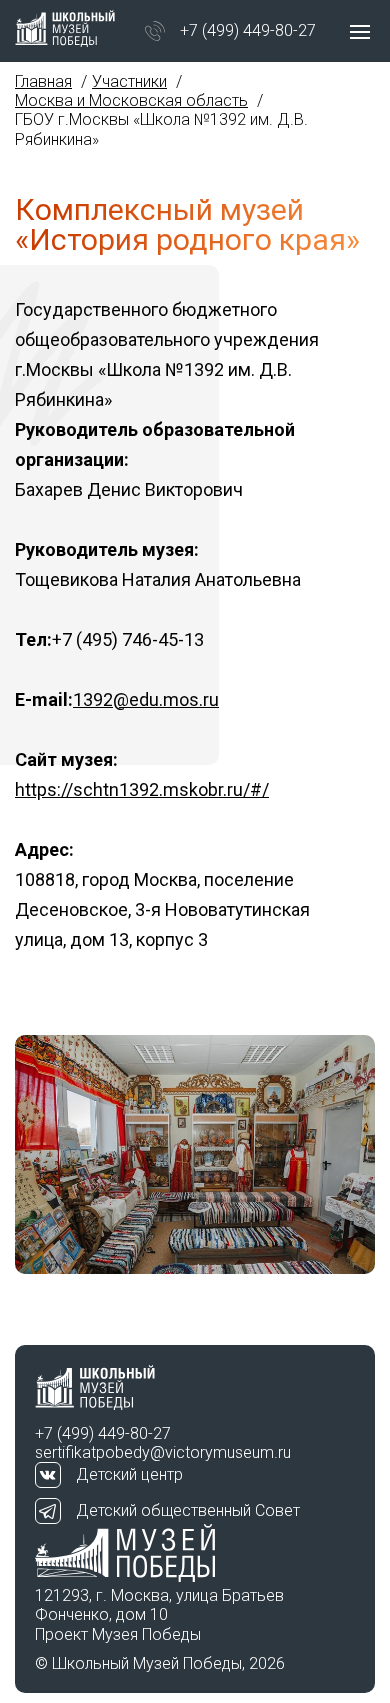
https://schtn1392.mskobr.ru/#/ (142, 789)
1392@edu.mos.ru (146, 699)
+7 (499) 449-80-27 (248, 30)
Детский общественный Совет (188, 1510)
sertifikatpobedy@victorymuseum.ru (163, 1452)
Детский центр (129, 1474)
